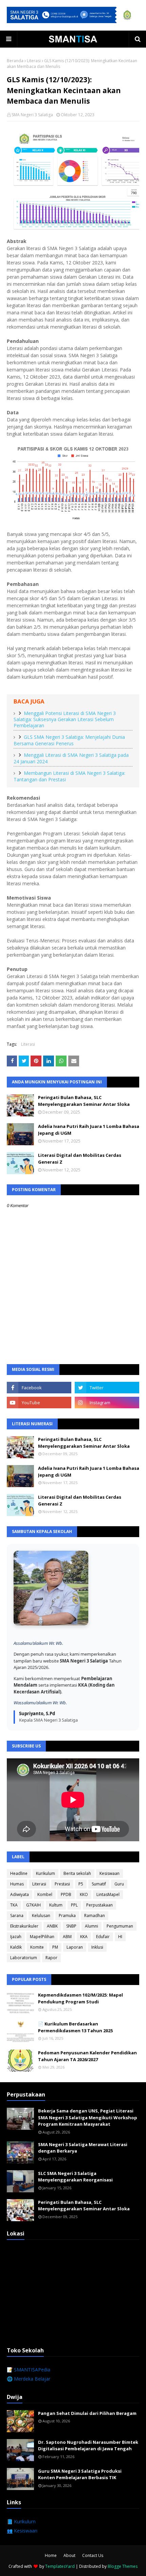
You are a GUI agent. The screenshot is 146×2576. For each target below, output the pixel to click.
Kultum (56, 1905)
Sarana (17, 1916)
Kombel (45, 1894)
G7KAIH (33, 1905)
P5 (81, 1884)
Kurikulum (45, 1873)
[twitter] (107, 1388)
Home (51, 2555)
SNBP (71, 1926)
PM (55, 1947)
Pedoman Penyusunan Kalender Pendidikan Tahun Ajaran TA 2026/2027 (87, 2056)
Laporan (75, 1947)
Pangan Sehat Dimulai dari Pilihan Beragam (87, 2413)
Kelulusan (41, 1916)
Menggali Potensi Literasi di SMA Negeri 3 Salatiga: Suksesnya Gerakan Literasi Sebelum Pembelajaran (65, 719)
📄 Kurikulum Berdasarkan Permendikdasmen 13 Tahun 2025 (75, 2027)
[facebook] (39, 1388)
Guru (119, 1884)
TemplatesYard (60, 2566)
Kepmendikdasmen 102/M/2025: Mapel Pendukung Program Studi (80, 1998)
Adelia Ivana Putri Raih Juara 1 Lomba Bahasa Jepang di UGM (89, 1130)
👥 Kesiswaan (22, 2531)
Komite (37, 1947)
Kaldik (16, 1947)
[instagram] (107, 1403)
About (69, 2555)
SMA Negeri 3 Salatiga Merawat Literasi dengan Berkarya (83, 2148)
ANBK (52, 1926)
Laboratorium (24, 1958)
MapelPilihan (42, 1937)
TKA (14, 1905)
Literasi (34, 61)
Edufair (103, 1937)
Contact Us (93, 2555)
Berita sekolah (77, 1873)
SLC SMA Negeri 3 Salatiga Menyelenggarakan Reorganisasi (75, 2177)
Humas (17, 1884)
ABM (67, 1937)
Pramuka (67, 1916)
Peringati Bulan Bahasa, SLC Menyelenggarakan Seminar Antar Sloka (84, 1101)
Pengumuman (120, 1926)
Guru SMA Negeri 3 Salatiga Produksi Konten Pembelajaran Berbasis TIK (80, 2474)
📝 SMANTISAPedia (29, 2370)
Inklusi (97, 1947)
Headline (19, 1873)
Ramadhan (95, 1916)
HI (120, 1937)
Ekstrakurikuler (24, 1926)
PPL (74, 1905)
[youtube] (39, 1403)
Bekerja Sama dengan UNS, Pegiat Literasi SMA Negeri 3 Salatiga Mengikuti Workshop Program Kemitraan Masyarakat (88, 2117)
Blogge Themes (123, 2566)
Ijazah (16, 1937)
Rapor (51, 1958)
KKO (84, 1894)
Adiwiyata (20, 1894)
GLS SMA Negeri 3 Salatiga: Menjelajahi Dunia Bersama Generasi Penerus (69, 740)
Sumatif (99, 1884)
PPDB (66, 1894)
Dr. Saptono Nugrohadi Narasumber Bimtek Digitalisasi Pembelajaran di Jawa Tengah (88, 2446)
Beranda (15, 61)
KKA (84, 1937)
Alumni (92, 1926)
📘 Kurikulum (21, 2521)
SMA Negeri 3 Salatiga (32, 115)
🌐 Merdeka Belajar (29, 2379)
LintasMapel (108, 1894)
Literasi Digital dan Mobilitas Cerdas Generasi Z (80, 1159)
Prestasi (62, 1884)
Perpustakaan (99, 1905)
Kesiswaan (109, 1873)
